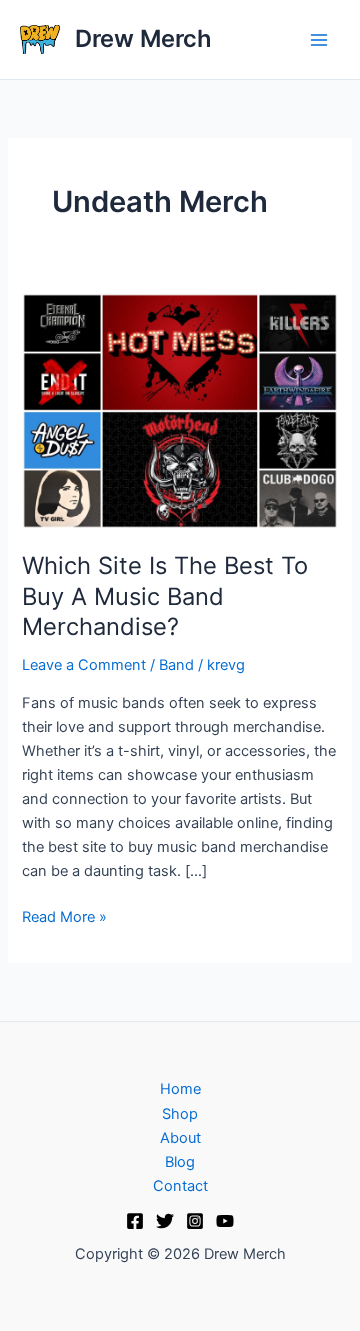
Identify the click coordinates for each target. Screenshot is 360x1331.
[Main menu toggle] (319, 40)
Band (176, 665)
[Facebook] (135, 1221)
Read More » (64, 915)
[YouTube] (225, 1221)
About (180, 1138)
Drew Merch (143, 38)
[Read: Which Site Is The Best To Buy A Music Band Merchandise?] (179, 410)
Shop (180, 1114)
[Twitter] (165, 1221)
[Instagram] (195, 1221)
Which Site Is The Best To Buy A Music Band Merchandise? (165, 596)
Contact (180, 1186)
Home (180, 1089)
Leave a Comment (84, 665)
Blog (180, 1162)
